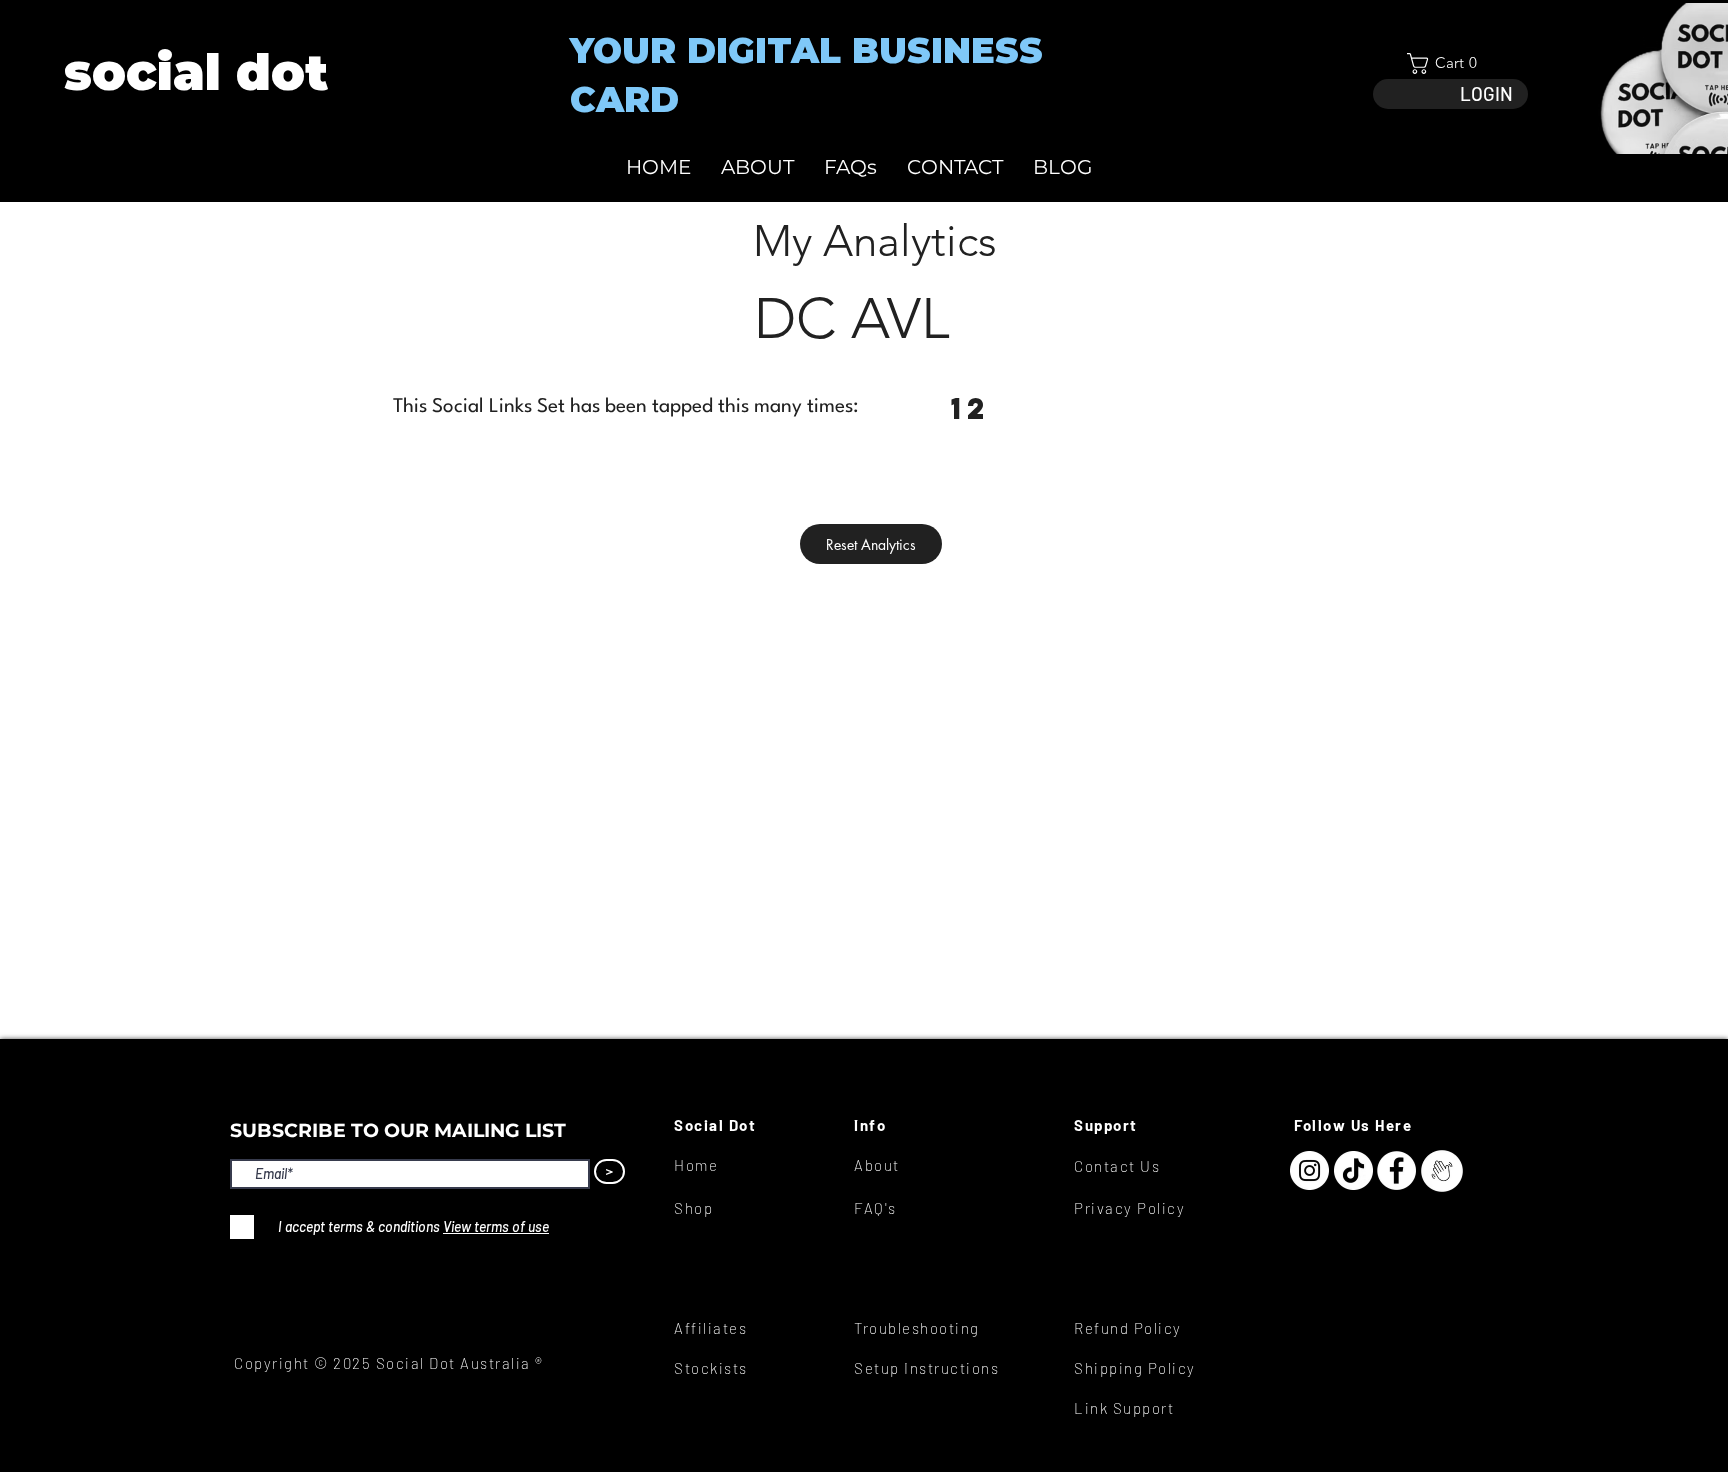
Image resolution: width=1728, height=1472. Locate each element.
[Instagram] (1309, 1170)
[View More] (194, 72)
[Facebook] (1396, 1170)
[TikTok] (1353, 1170)
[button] (1450, 63)
